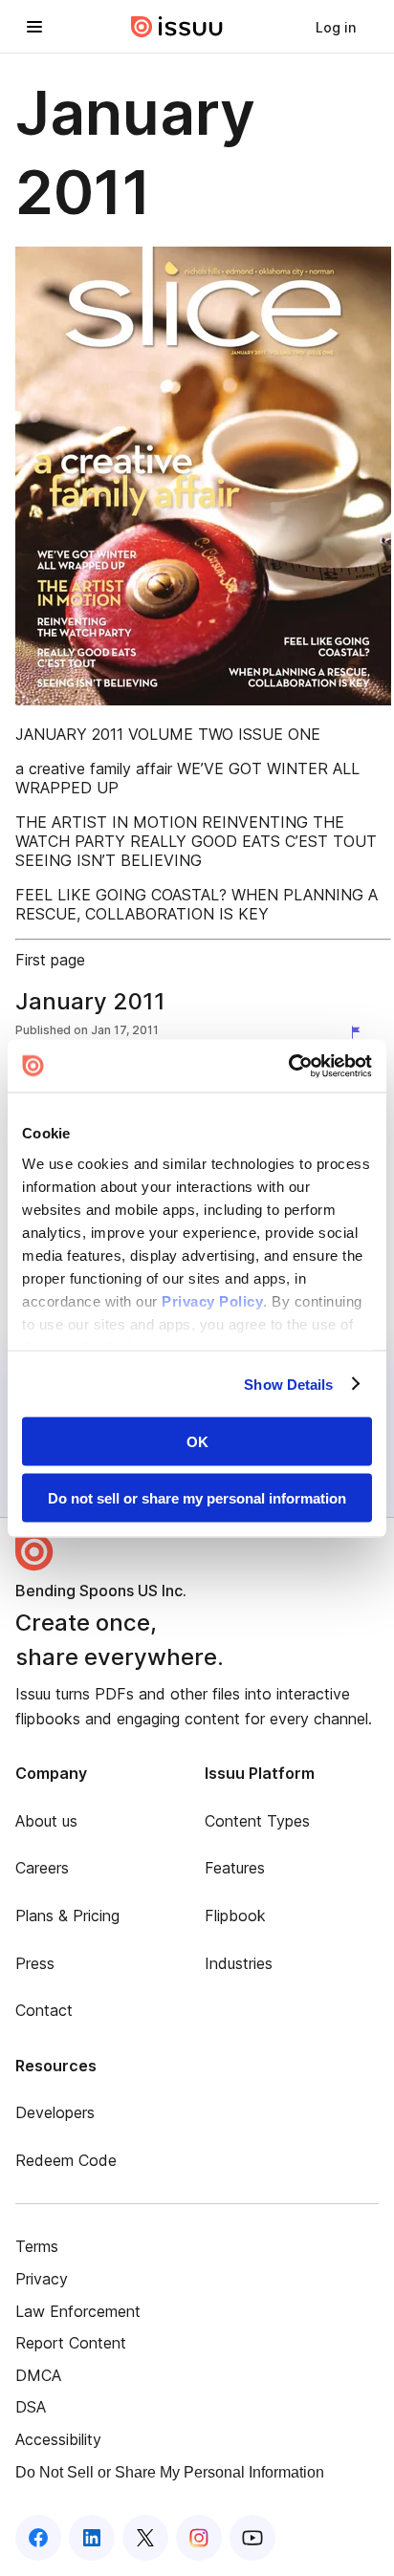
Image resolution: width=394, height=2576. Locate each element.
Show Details (288, 1384)
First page (50, 960)
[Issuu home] (177, 27)
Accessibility (58, 2439)
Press (35, 1963)
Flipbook (235, 1916)
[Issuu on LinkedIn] (92, 2538)
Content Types (257, 1821)
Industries (239, 1963)
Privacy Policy (212, 1300)
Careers (42, 1868)
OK (197, 1442)
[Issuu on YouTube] (252, 2538)
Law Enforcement (78, 2311)
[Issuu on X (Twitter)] (145, 2538)
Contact (44, 2010)
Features (235, 1868)
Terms (37, 2246)
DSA (31, 2407)
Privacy (42, 2279)
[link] (336, 27)
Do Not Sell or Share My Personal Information (170, 2472)
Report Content (71, 2343)
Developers (55, 2112)
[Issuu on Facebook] (38, 2538)
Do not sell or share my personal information (197, 1497)
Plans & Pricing (67, 1916)
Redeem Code (66, 2160)
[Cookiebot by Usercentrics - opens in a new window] (288, 1066)
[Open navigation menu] (34, 27)
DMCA (38, 2375)
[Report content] (360, 1032)
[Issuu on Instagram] (199, 2538)
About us (46, 1821)
